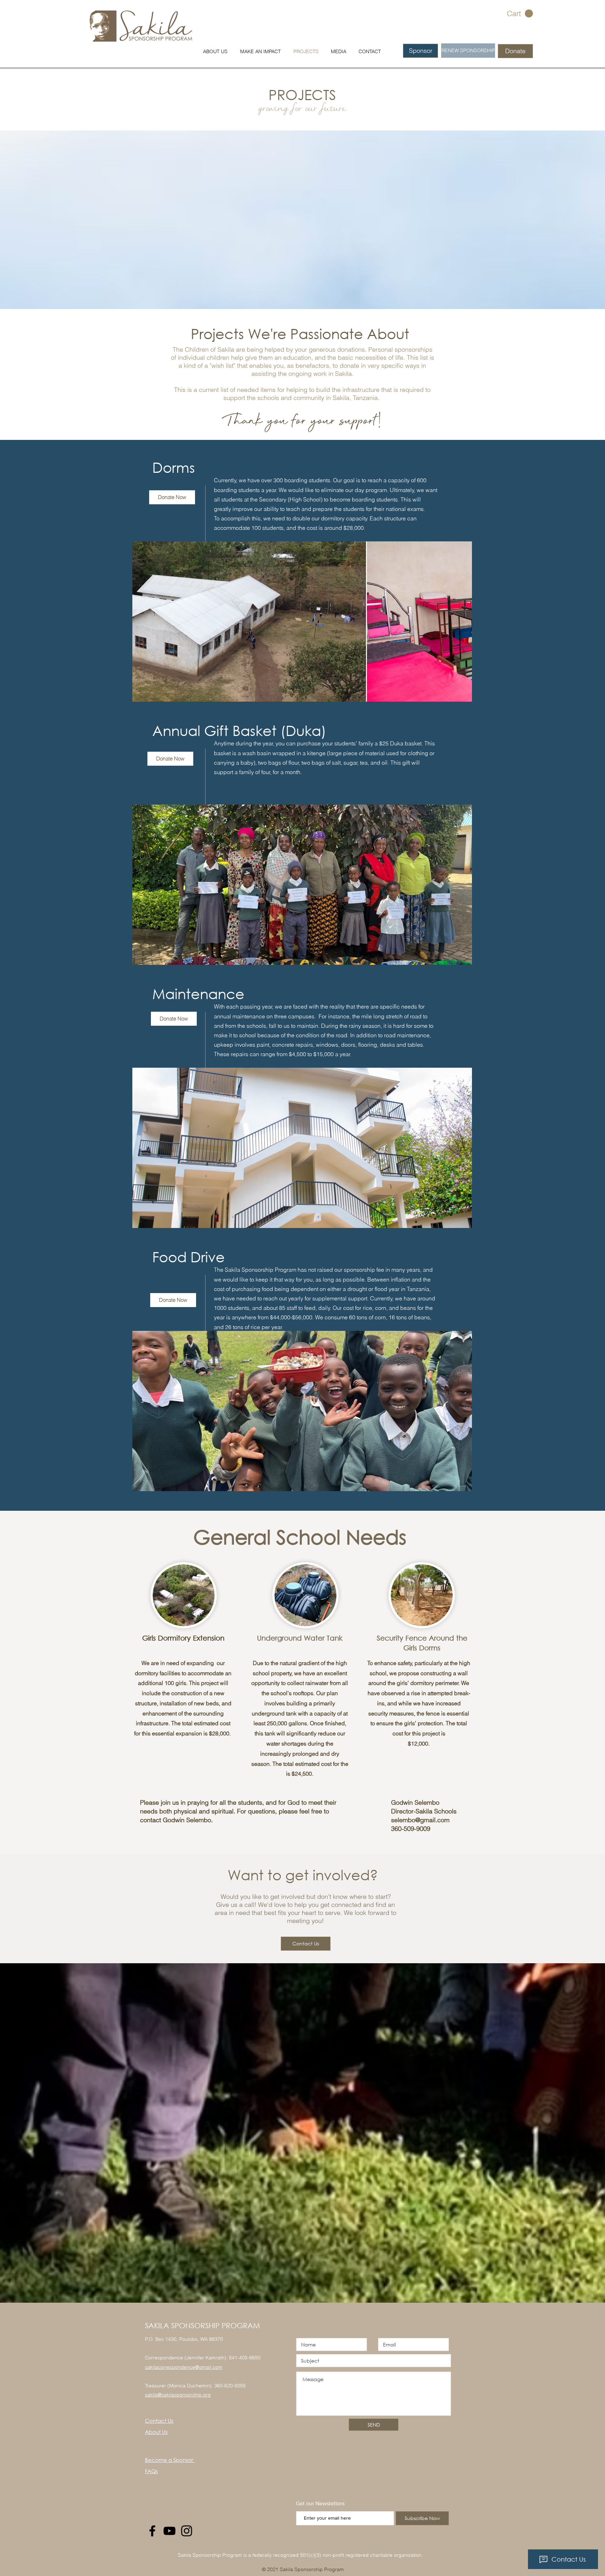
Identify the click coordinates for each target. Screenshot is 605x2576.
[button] (520, 14)
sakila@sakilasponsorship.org (178, 2395)
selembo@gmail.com (420, 1820)
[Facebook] (152, 2531)
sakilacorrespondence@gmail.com (184, 2367)
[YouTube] (169, 2531)
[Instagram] (187, 2531)
